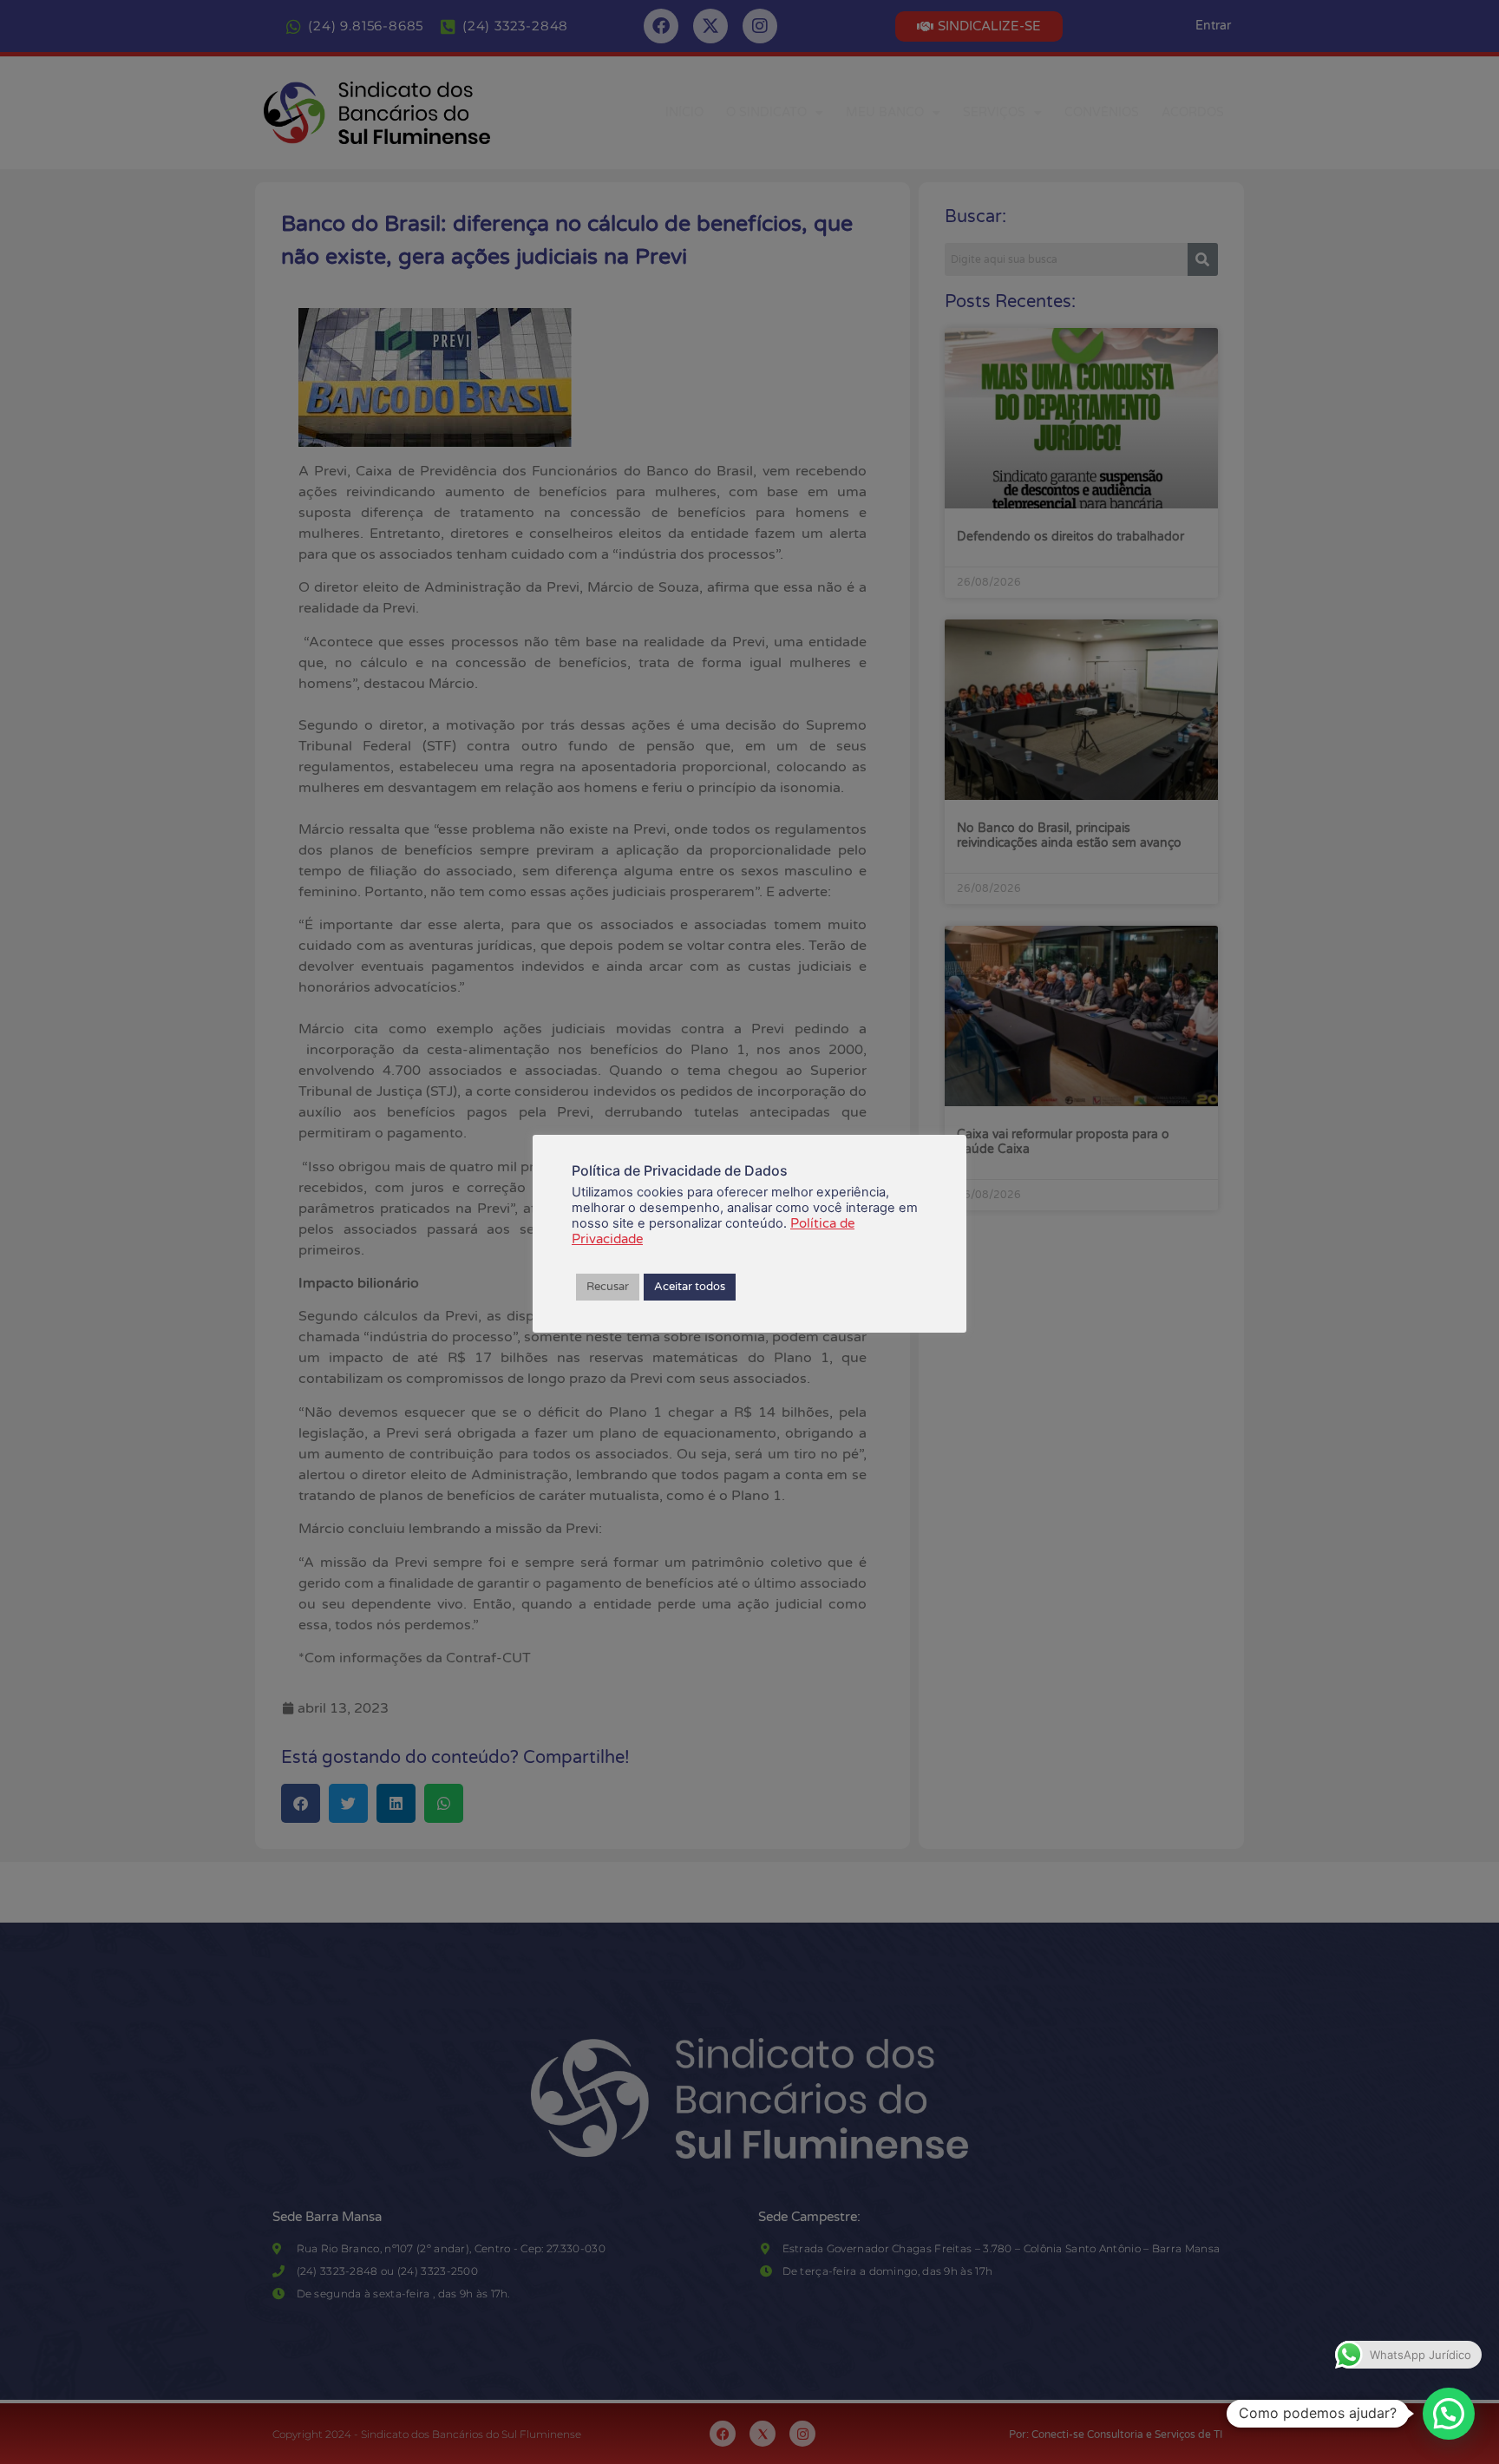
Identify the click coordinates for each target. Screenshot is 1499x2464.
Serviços (994, 112)
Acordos (1193, 112)
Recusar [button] (608, 1287)
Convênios (1102, 112)
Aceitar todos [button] (690, 1287)
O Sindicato (766, 112)
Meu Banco (885, 112)
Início (684, 112)
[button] (1449, 2414)
